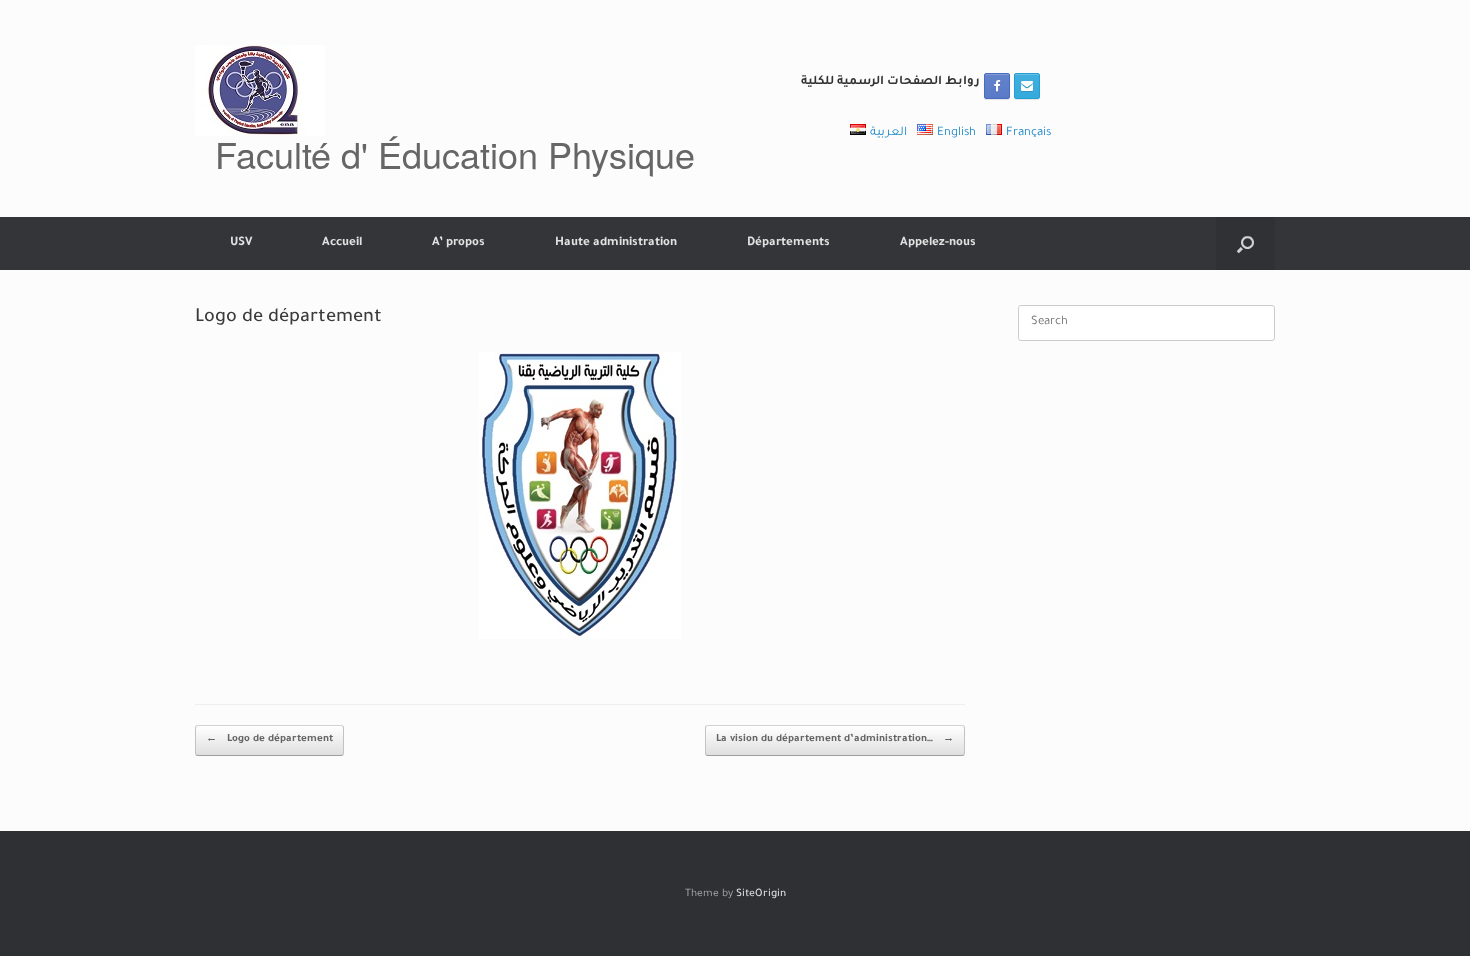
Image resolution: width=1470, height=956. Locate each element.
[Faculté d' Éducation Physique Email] (1027, 86)
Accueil (342, 243)
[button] (1245, 243)
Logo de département (269, 739)
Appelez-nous (938, 243)
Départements (788, 243)
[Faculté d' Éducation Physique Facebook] (997, 86)
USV (241, 243)
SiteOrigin (761, 894)
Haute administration (616, 243)
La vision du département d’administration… (835, 739)
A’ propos (458, 243)
